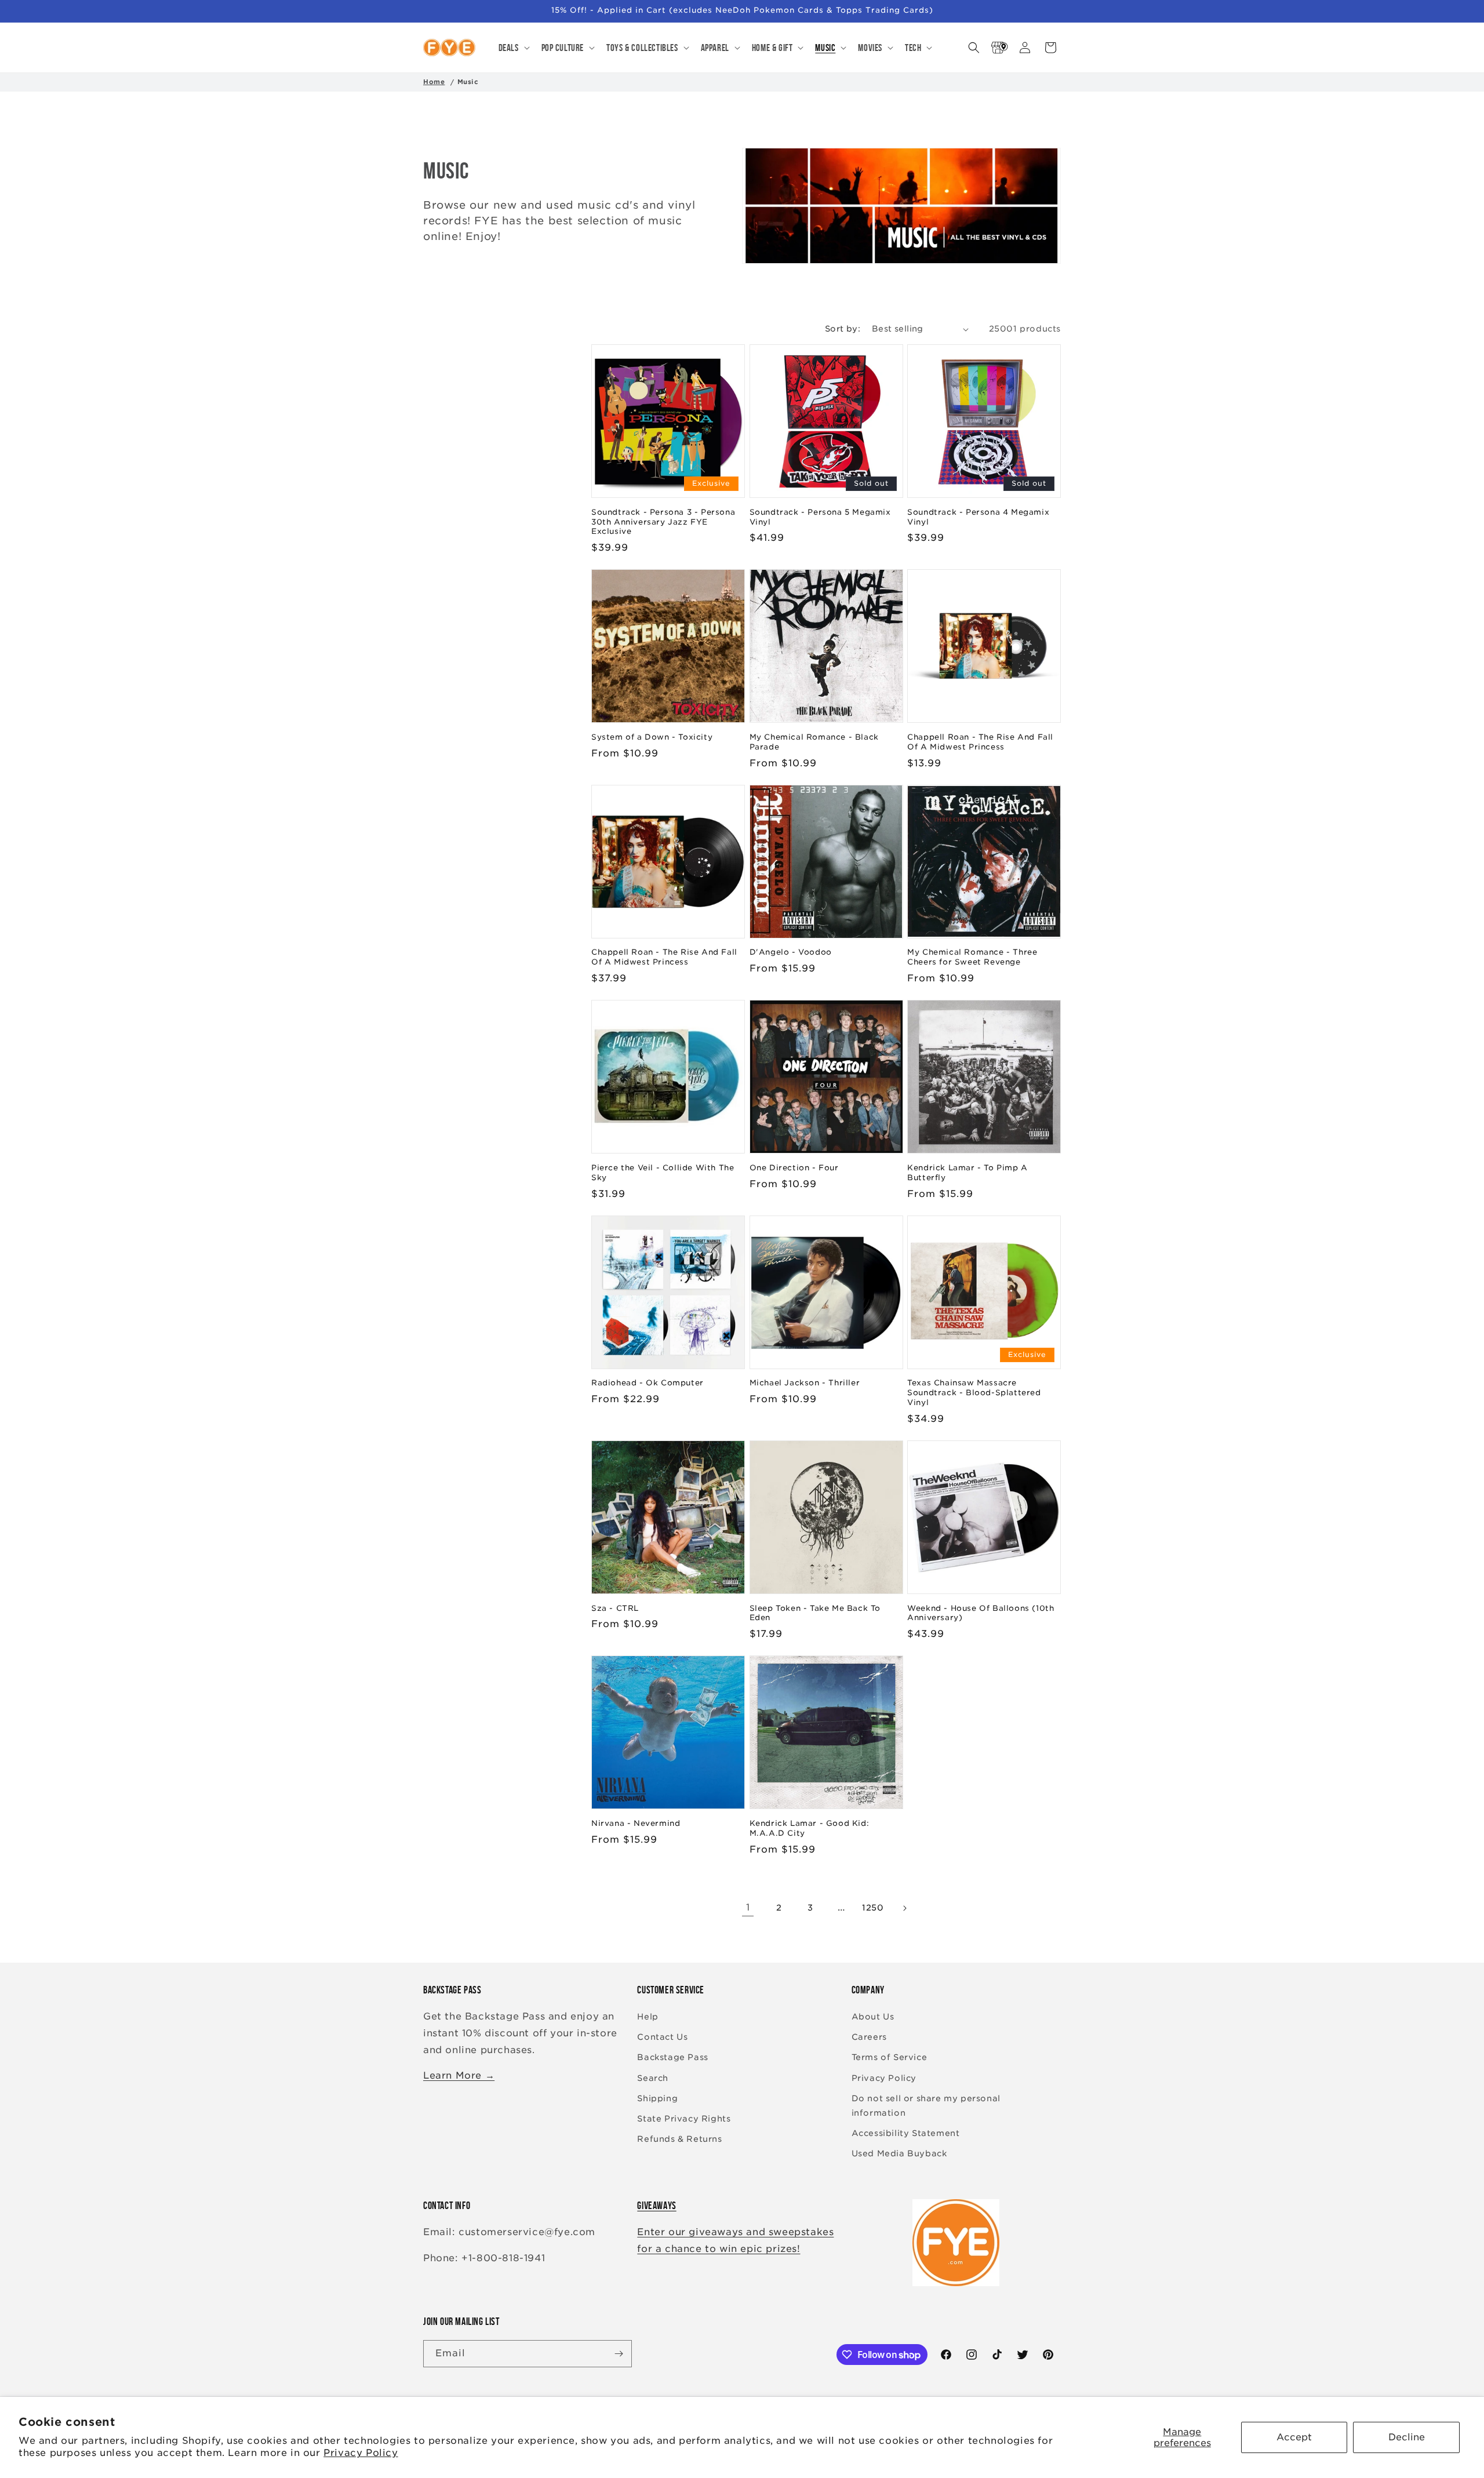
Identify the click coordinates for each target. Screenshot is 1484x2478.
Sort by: (843, 329)
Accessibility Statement (906, 2133)
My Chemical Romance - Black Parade (814, 742)
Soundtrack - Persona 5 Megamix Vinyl (820, 517)
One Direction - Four (794, 1168)
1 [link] (748, 1907)
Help (648, 2017)
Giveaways (656, 2206)
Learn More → (459, 2075)
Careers (869, 2037)
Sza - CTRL (615, 1608)
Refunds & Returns (679, 2139)
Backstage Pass (672, 2057)
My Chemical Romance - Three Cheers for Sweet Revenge (972, 957)
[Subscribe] (619, 2354)
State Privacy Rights (684, 2119)
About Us (873, 2017)
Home (434, 82)
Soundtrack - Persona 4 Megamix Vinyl (978, 517)
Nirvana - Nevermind (636, 1823)
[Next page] (904, 1908)
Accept (1294, 2437)
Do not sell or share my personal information (926, 2106)
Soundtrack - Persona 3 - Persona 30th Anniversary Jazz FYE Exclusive (663, 522)
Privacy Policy (361, 2453)
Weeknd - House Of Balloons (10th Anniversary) (981, 1613)
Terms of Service (890, 2057)
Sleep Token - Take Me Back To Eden (815, 1613)
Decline (1407, 2437)
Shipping (657, 2098)
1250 (873, 1908)
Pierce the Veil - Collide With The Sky (663, 1173)
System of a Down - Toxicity (652, 737)
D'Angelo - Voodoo (791, 952)
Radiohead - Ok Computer (648, 1383)
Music (468, 82)
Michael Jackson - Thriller (805, 1383)
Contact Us (662, 2037)
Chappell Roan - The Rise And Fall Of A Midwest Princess (980, 742)
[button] (513, 48)
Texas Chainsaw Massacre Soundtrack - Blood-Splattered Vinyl (974, 1393)
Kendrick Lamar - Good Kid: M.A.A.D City (810, 1828)
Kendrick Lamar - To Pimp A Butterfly (967, 1173)
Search (653, 2078)
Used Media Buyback (899, 2153)
